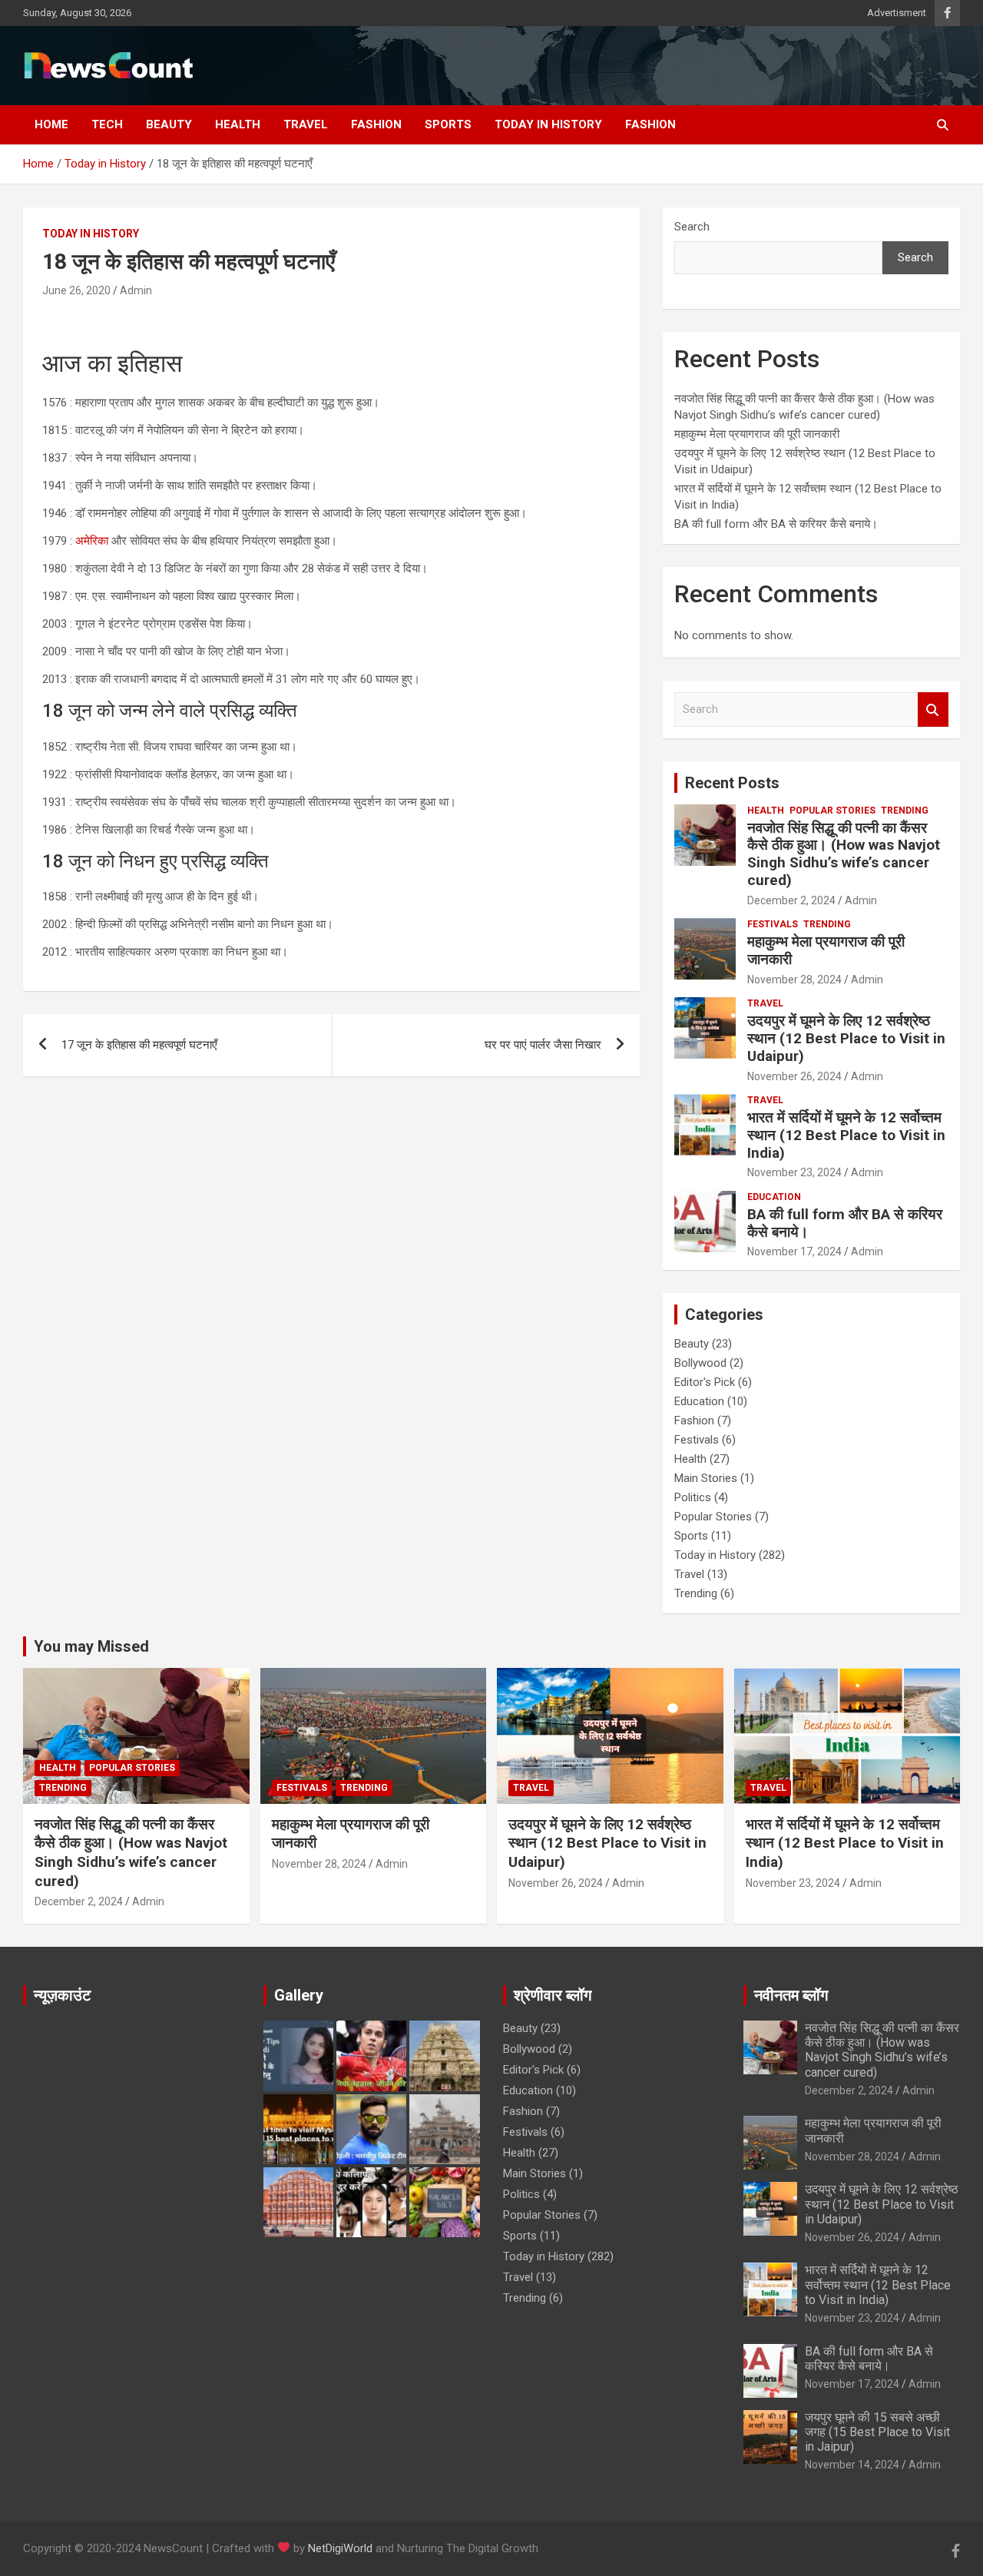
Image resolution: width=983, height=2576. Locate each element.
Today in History (548, 124)
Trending (905, 811)
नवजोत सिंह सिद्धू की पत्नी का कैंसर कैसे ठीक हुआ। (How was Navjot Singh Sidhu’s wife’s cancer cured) (844, 854)
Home (51, 124)
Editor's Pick (705, 1382)
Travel (306, 124)
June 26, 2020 (76, 290)
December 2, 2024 (791, 900)
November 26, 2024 (794, 1076)
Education (774, 1197)
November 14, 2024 (852, 2465)
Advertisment (897, 13)
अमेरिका (93, 541)
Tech (107, 124)
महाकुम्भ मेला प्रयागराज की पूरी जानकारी (758, 434)
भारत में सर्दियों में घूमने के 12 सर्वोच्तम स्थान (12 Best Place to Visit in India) (846, 1135)
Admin (136, 290)
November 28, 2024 (794, 980)
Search (692, 227)
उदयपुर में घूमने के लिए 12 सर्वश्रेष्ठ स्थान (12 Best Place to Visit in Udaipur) (846, 1038)
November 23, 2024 (794, 1172)
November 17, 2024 (794, 1252)
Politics (693, 1497)
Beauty (169, 124)
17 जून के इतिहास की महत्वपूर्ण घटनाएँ (139, 1045)
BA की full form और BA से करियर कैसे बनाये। (776, 524)
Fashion (376, 124)
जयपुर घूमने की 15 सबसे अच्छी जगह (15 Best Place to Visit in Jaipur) (877, 2432)
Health (238, 124)
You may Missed (91, 1646)
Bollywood (700, 1363)
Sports (448, 124)
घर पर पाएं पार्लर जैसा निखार (543, 1045)
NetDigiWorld (340, 2548)
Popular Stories (832, 811)
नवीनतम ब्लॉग (791, 1995)
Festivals (773, 924)
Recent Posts (732, 783)
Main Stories (706, 1478)
